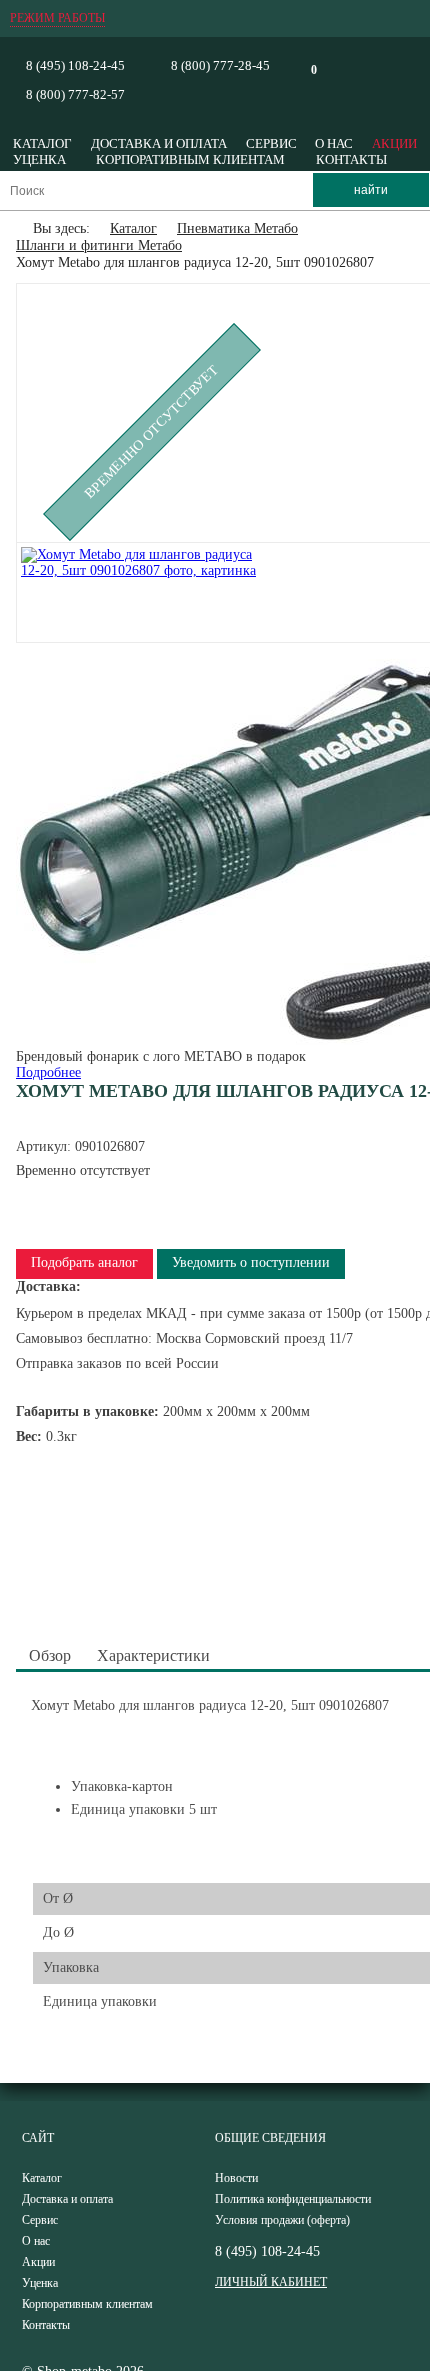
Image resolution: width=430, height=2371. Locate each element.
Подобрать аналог (84, 1262)
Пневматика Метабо (237, 228)
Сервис (271, 143)
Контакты (351, 159)
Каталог (42, 143)
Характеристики (153, 1655)
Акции (394, 143)
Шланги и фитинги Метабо (99, 245)
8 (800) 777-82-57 (75, 94)
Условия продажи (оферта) (282, 2220)
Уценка (39, 159)
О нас (334, 143)
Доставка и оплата (159, 143)
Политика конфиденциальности (293, 2199)
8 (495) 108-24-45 (75, 65)
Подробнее (48, 1072)
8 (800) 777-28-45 (220, 65)
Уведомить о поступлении (251, 1262)
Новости (236, 2178)
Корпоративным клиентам (190, 159)
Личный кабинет (271, 2282)
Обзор (50, 1655)
